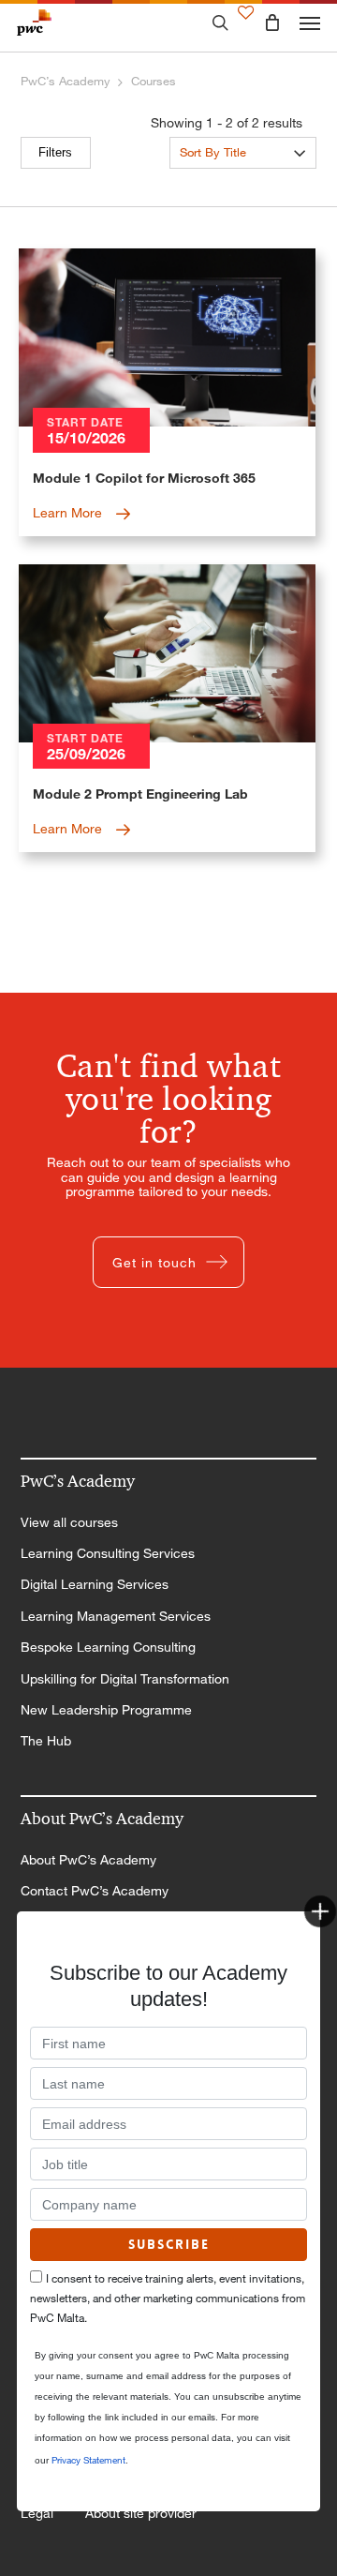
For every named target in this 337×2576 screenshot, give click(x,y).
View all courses (69, 1522)
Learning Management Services (116, 1616)
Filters (55, 152)
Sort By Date (214, 181)
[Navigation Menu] (310, 22)
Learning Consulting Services (108, 1553)
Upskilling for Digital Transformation (125, 1679)
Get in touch (154, 1262)
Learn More (69, 512)
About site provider (141, 2513)
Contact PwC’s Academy (95, 1891)
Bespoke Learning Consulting (108, 1647)
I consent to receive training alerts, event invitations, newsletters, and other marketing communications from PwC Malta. (168, 2298)
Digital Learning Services (95, 1584)
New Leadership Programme (106, 1710)
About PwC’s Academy (88, 1860)
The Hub (46, 1741)
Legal (37, 2513)
